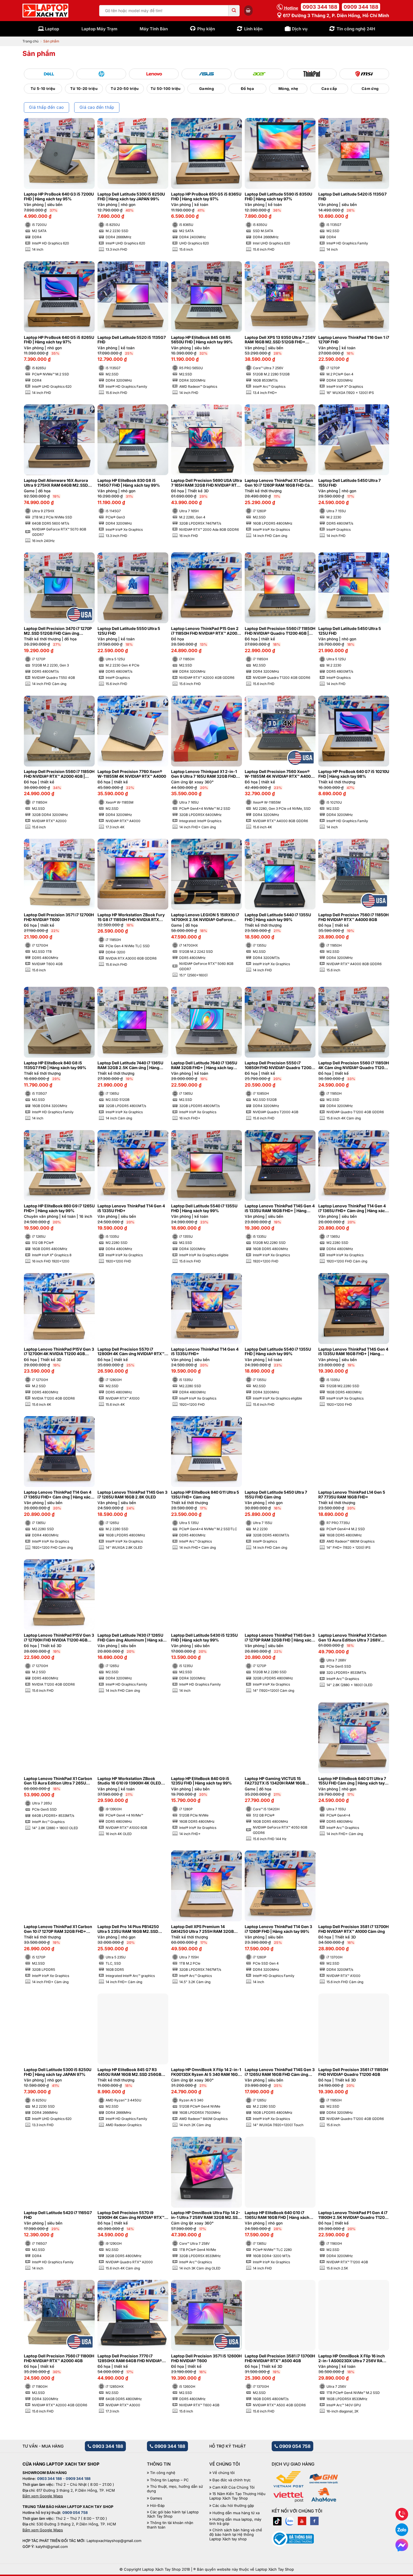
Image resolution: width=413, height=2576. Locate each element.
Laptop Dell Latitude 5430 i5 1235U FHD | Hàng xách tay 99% (204, 1638)
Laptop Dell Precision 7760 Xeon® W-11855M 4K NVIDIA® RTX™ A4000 (132, 774)
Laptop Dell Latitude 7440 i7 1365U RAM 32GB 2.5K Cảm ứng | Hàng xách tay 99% (130, 1065)
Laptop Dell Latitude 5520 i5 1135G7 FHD (132, 340)
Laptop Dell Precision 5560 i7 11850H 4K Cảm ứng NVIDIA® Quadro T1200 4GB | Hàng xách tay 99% (354, 1065)
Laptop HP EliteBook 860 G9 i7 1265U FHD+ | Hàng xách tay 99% (59, 1208)
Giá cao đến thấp (97, 107)
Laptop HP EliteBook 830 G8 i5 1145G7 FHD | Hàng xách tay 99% (129, 483)
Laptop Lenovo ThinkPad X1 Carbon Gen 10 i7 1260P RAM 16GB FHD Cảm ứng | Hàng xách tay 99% (279, 483)
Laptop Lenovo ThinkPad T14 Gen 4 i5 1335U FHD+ (131, 1208)
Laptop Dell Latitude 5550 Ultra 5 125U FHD (129, 631)
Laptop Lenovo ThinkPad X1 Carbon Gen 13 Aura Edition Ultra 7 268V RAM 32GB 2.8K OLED (352, 1638)
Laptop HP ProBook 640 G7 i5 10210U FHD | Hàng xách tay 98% (354, 774)
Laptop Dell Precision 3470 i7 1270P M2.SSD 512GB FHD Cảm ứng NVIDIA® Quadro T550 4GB (58, 631)
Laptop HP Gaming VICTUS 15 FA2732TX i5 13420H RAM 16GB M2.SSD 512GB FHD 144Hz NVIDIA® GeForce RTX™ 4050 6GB (278, 1781)
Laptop (52, 29)
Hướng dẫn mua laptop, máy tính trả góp (235, 2522)
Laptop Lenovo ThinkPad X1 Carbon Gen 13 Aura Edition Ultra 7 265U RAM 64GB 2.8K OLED (58, 1781)
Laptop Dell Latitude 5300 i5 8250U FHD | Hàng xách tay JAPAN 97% (58, 2072)
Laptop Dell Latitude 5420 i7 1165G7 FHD (58, 2215)
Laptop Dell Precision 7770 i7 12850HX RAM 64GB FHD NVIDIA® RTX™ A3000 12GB (130, 2359)
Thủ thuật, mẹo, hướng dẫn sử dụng (175, 2489)
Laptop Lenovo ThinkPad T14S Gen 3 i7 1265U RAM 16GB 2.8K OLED (132, 1495)
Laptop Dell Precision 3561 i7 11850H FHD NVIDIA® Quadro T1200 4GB (353, 2072)
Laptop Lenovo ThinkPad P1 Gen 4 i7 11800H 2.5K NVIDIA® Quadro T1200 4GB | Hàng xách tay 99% (353, 2215)
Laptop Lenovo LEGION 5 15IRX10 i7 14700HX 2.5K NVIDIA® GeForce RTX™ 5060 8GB (205, 917)
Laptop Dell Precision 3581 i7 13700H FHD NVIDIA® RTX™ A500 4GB (280, 2358)
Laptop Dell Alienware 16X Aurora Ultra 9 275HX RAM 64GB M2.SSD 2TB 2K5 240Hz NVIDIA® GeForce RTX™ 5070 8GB (56, 483)
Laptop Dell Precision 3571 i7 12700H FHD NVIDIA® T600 (59, 917)
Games (156, 2498)
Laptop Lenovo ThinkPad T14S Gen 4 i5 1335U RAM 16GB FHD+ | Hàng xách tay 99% (280, 1208)
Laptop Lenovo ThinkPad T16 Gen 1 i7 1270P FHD (354, 340)
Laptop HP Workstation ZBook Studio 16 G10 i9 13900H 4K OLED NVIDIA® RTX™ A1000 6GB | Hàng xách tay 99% (129, 1781)
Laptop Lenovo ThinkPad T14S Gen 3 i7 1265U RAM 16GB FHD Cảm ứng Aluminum (280, 2072)
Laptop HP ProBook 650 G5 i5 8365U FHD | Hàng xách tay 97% (206, 197)
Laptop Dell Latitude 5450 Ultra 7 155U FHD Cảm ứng (276, 1495)
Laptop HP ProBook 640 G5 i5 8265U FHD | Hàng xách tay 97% (59, 340)
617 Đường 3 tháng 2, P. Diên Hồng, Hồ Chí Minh (335, 15)
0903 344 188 (320, 7)
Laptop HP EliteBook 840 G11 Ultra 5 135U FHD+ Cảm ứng (205, 1495)
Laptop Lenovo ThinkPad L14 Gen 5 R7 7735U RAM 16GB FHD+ (352, 1495)
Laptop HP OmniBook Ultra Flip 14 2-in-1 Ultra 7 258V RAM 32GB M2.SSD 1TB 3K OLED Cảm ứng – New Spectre (206, 2215)
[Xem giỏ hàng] (248, 10)
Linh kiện (253, 29)
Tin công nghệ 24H (356, 29)
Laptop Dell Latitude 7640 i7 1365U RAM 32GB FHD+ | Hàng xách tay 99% (204, 1065)
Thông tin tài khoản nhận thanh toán (170, 2525)
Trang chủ (30, 41)
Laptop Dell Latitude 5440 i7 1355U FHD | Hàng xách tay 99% (278, 917)
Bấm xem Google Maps (43, 2496)
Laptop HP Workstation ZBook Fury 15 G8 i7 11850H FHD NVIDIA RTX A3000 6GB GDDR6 (131, 917)
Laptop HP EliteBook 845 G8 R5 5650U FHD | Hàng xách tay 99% (202, 340)
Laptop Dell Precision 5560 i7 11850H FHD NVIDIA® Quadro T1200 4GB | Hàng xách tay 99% (280, 631)
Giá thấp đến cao (46, 107)
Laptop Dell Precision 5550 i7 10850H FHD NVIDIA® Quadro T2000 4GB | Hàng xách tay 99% (279, 1065)
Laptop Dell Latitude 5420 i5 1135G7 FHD (352, 197)
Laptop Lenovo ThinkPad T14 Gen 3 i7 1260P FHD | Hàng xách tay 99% (278, 1929)
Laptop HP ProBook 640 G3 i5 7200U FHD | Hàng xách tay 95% (59, 197)
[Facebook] (314, 2521)
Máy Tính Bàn (154, 29)
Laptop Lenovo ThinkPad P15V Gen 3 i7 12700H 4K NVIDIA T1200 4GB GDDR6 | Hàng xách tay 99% (59, 1352)
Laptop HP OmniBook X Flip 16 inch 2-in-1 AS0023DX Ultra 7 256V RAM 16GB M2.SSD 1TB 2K (352, 2359)
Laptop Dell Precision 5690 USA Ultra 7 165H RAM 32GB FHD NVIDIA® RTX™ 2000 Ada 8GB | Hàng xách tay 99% (206, 483)
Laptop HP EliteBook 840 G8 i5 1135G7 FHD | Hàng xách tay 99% (55, 1065)
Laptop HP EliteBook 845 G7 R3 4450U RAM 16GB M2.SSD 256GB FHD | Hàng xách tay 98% (129, 2072)
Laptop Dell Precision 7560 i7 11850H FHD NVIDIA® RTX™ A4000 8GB (353, 917)
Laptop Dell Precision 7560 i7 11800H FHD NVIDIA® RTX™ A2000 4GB (59, 2358)
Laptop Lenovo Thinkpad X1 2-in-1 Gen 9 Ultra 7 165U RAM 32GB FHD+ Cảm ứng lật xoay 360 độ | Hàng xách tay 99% (206, 774)
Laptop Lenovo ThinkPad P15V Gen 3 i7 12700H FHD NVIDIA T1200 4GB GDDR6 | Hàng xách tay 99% (59, 1638)
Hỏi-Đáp (157, 2506)
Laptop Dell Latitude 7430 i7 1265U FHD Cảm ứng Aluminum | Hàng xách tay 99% (132, 1638)
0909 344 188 (361, 7)
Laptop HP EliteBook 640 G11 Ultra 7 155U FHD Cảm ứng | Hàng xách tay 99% (352, 1781)
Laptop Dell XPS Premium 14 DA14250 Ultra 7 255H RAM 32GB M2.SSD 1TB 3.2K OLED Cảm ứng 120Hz (202, 1929)
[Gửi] (234, 11)
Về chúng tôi (223, 2473)
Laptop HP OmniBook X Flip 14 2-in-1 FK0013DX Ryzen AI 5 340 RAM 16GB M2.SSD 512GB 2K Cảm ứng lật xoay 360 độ (206, 2072)
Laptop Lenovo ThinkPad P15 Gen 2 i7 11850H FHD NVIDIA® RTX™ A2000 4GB (205, 631)
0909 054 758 (294, 2446)
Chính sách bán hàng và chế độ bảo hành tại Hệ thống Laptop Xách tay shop (236, 2534)
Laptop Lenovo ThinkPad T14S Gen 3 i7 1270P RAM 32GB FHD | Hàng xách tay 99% (280, 1638)
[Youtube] (302, 2521)
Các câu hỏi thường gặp (233, 2506)
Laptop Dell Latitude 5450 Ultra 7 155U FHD (350, 483)
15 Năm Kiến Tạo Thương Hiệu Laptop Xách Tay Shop (237, 2496)
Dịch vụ (300, 29)
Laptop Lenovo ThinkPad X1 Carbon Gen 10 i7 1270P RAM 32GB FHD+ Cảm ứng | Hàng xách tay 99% (58, 1929)
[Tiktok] (277, 2521)
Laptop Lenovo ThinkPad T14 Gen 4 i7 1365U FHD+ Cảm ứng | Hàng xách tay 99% (353, 1208)
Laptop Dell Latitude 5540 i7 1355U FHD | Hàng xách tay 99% (204, 1208)
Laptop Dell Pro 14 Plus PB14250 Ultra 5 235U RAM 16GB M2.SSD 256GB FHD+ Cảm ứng (128, 1929)
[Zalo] (290, 2521)
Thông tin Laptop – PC (169, 2480)
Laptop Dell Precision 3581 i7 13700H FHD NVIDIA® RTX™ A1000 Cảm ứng (353, 1929)
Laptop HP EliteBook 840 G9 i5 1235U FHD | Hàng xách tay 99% (201, 1781)
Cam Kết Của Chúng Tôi (233, 2487)
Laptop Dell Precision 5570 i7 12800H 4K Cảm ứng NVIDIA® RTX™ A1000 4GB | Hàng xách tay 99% (131, 1352)
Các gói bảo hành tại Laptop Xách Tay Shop (173, 2514)
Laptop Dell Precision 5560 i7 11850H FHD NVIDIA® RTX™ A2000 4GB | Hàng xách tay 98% (59, 774)
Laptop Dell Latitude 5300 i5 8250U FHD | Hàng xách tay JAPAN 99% (131, 197)
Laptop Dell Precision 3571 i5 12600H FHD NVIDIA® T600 (206, 2358)
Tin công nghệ (163, 2473)
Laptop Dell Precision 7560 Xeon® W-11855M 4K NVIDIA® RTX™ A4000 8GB (279, 774)
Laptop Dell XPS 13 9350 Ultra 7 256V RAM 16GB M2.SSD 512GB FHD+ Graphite (280, 340)
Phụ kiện (206, 29)
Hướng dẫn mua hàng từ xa (236, 2513)
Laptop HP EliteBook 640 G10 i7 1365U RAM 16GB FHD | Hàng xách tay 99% (277, 2215)
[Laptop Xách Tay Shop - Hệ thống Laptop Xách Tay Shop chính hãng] (45, 11)
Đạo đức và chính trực (232, 2480)
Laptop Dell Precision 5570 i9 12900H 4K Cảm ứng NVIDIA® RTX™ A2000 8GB (131, 2215)
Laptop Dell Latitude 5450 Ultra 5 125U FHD (350, 631)
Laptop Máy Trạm (99, 29)
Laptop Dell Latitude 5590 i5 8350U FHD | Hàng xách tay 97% (278, 197)
